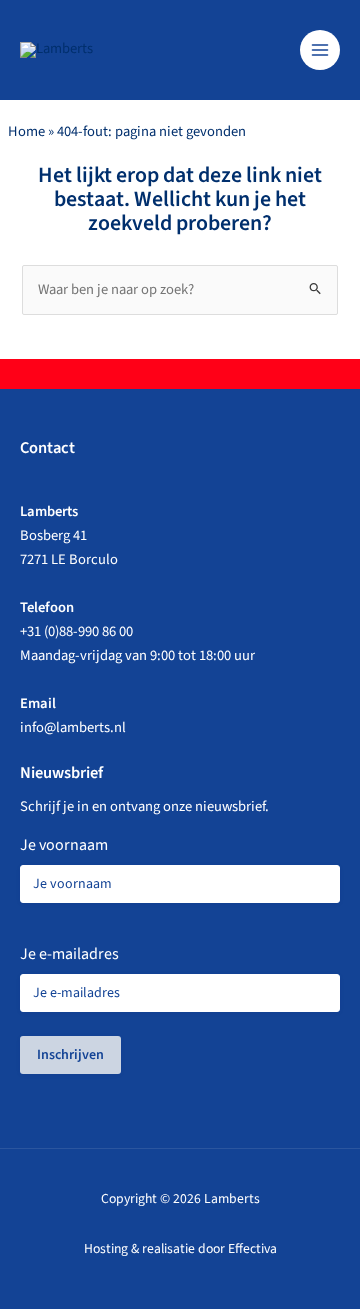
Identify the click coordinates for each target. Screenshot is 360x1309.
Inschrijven (70, 1055)
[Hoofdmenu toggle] (320, 50)
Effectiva (252, 1248)
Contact (47, 448)
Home (26, 131)
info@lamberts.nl (73, 727)
